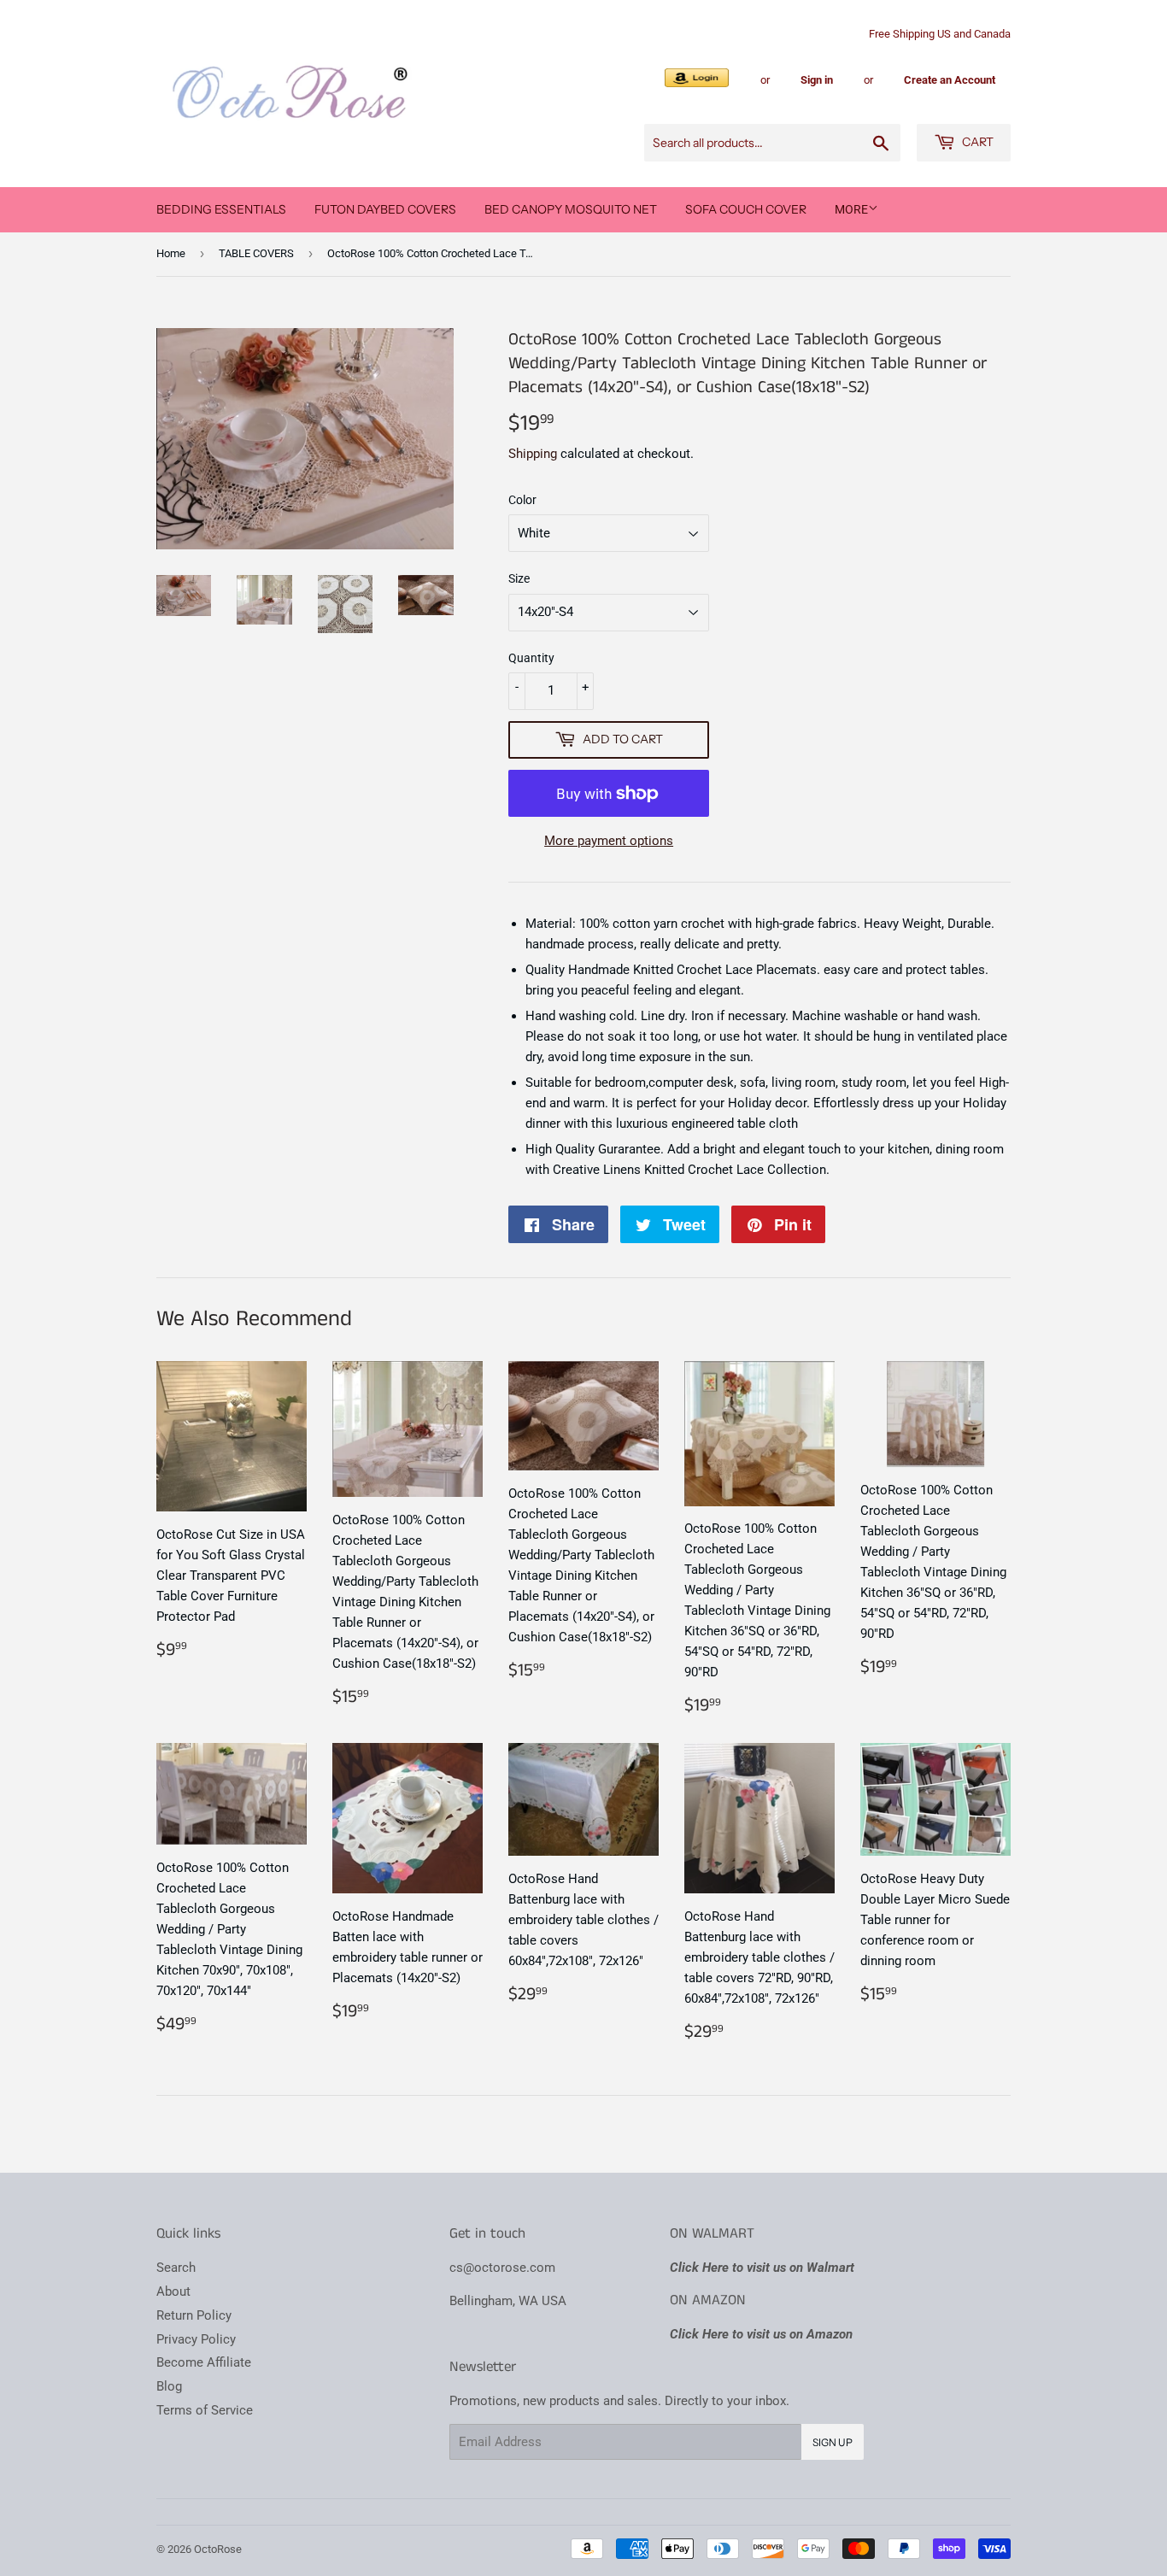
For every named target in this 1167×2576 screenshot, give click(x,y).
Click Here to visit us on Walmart (762, 2268)
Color (522, 500)
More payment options (609, 841)
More (851, 209)
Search (176, 2268)
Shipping (533, 454)
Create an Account (950, 80)
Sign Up (833, 2442)
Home (171, 253)
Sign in (817, 80)
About (173, 2291)
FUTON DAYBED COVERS (385, 209)
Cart (976, 142)
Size (519, 578)
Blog (169, 2386)
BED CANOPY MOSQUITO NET (571, 209)
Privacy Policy (196, 2339)
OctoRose (218, 2549)
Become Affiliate (204, 2362)
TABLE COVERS (256, 253)
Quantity (531, 658)
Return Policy (194, 2315)
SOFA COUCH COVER (746, 209)
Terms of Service (205, 2410)
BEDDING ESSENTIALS (221, 209)
